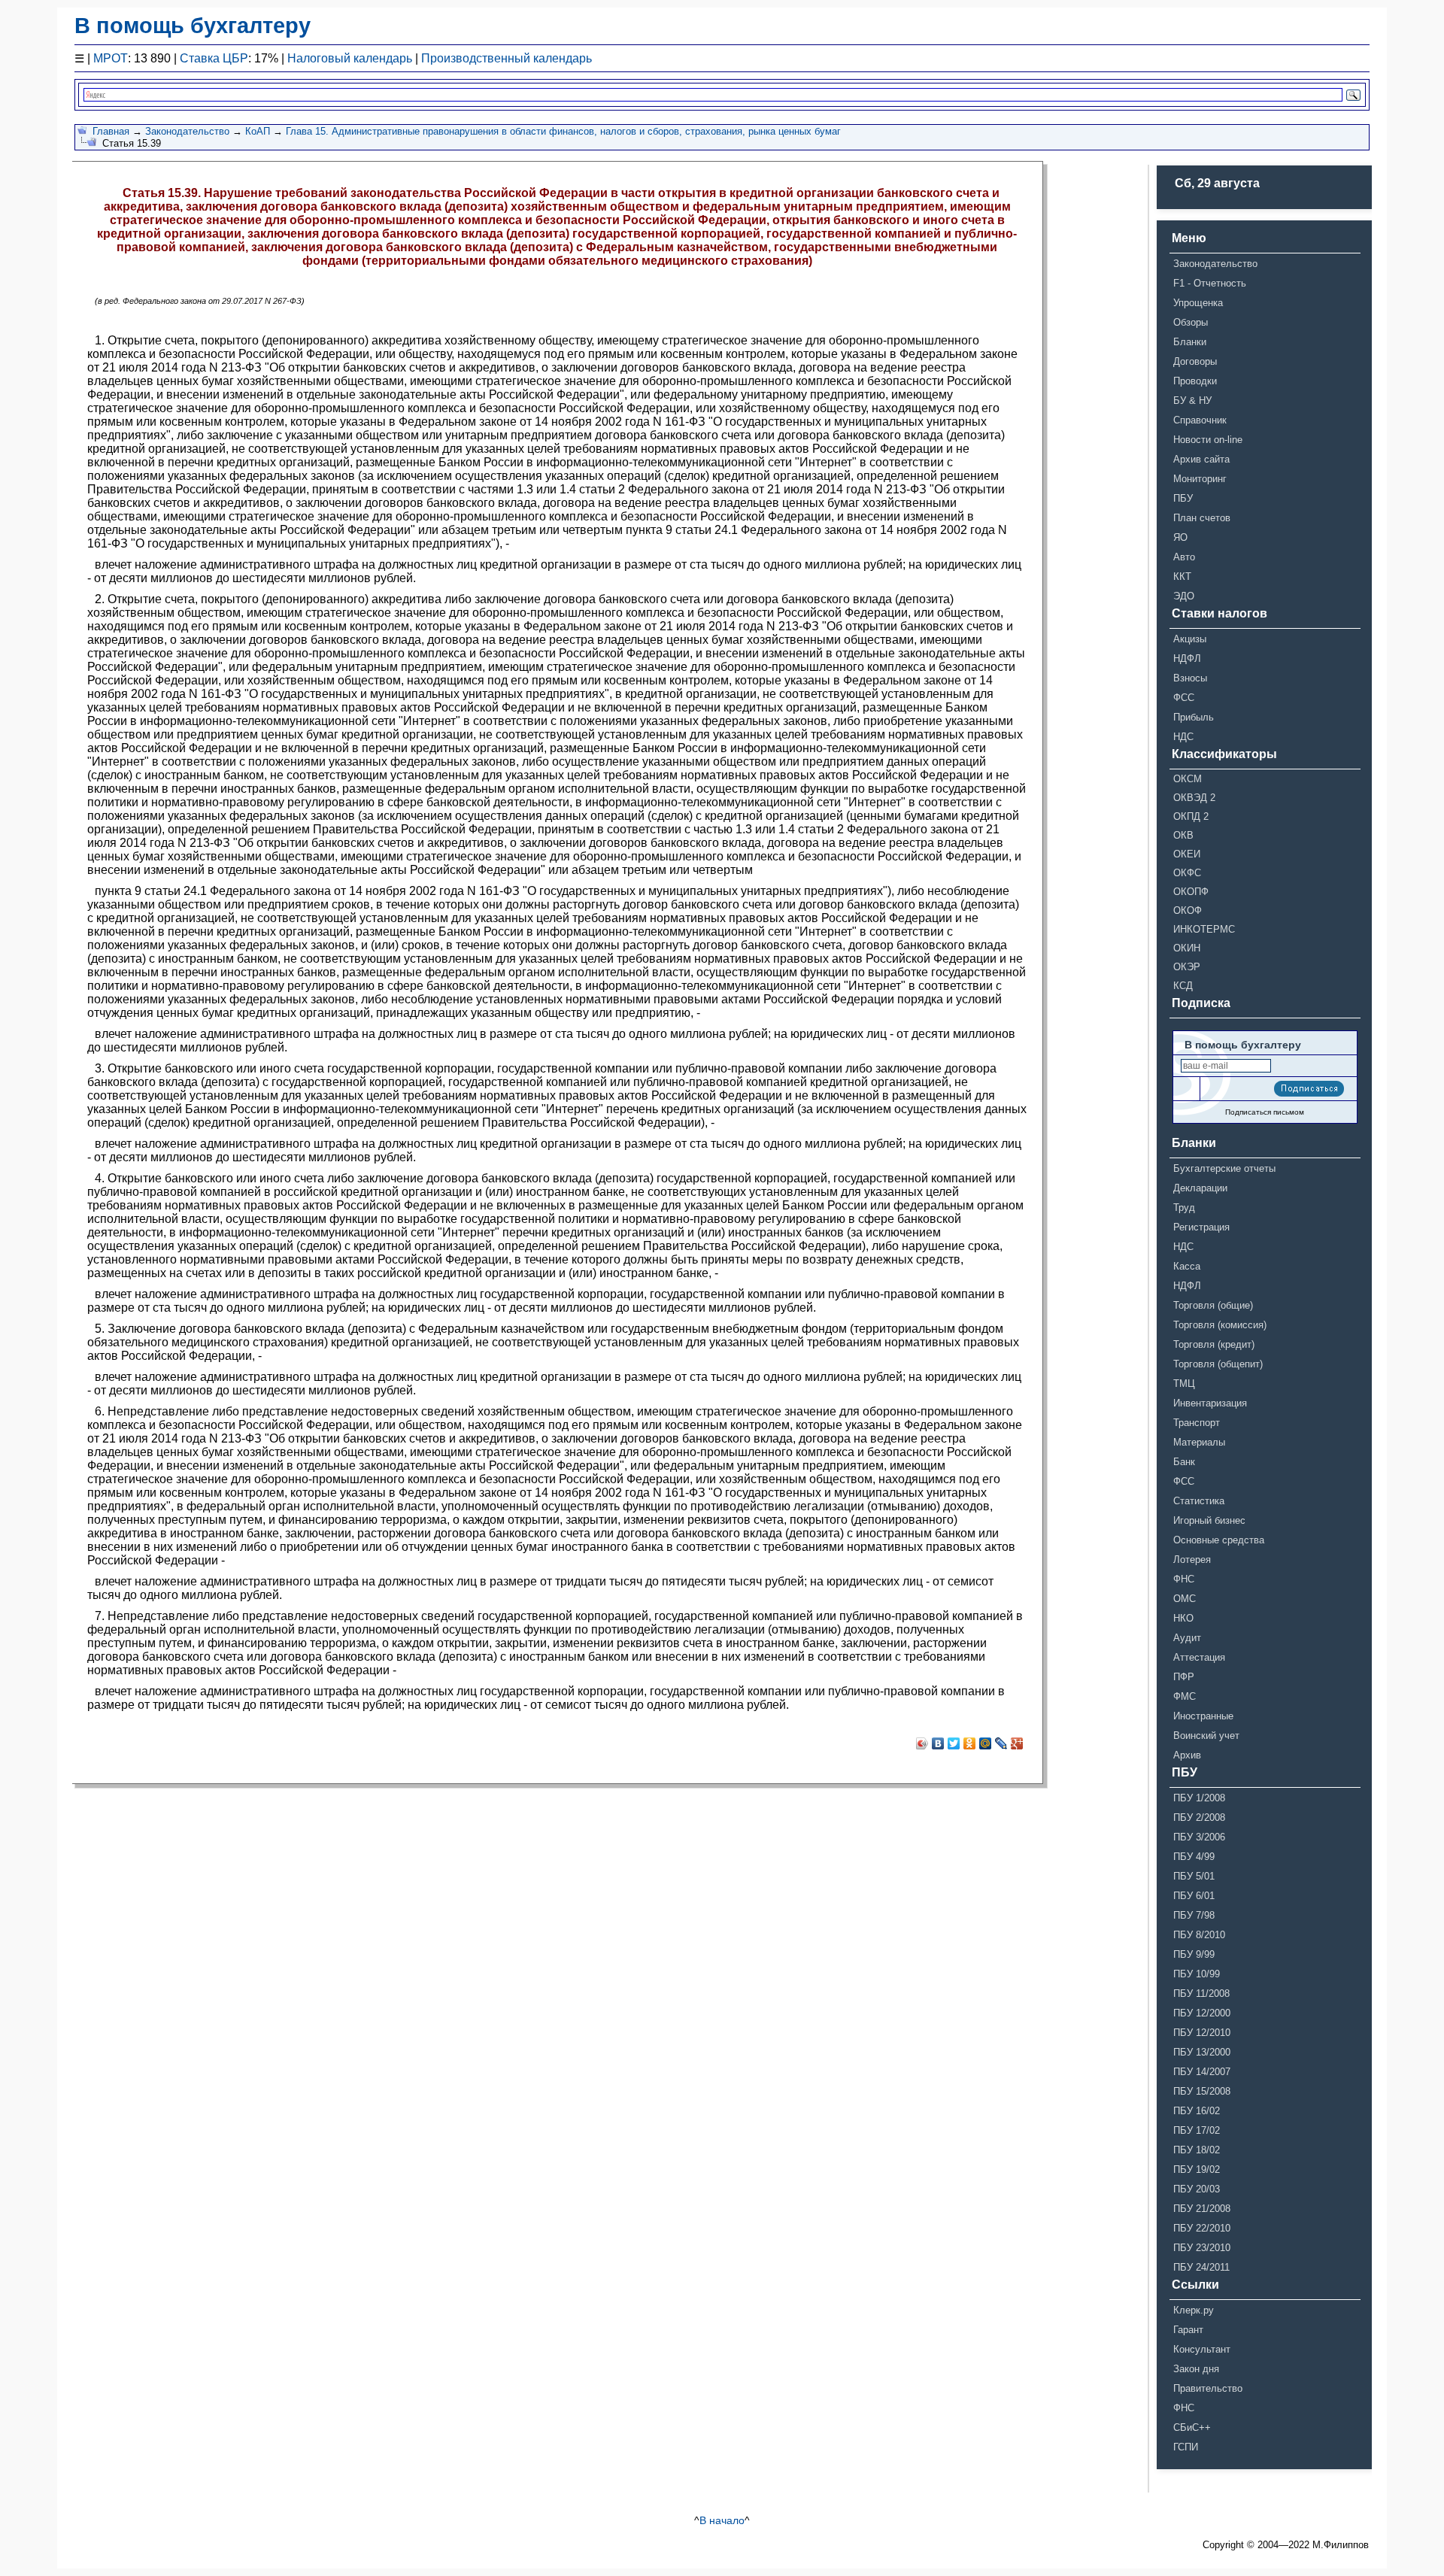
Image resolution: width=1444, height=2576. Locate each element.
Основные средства (1219, 1540)
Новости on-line (1208, 440)
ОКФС (1187, 873)
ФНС (1184, 1579)
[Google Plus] (1017, 1743)
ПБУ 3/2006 (1199, 1837)
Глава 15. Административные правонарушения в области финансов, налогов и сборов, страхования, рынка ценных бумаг (563, 131)
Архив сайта (1201, 459)
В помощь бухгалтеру (193, 26)
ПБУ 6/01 (1194, 1896)
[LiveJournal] (1001, 1743)
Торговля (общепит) (1218, 1364)
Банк (1184, 1462)
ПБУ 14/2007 (1202, 2072)
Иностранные (1203, 1716)
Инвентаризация (1210, 1403)
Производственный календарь (507, 58)
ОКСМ (1188, 779)
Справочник (1200, 420)
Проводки (1195, 381)
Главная (111, 131)
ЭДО (1184, 596)
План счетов (1202, 518)
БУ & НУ (1192, 401)
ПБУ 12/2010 (1202, 2033)
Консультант (1202, 2349)
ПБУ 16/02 (1197, 2111)
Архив (1187, 1755)
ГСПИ (1186, 2447)
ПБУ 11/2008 (1201, 1993)
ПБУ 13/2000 (1202, 2052)
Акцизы (1190, 639)
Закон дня (1196, 2369)
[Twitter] (954, 1743)
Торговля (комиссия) (1220, 1325)
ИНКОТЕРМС (1204, 929)
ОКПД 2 (1191, 816)
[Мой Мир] (986, 1743)
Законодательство (187, 131)
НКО (1183, 1618)
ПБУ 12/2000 (1202, 2013)
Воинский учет (1206, 1736)
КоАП (258, 131)
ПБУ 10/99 (1197, 1974)
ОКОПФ (1191, 892)
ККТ (1182, 576)
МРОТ (111, 58)
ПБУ (1183, 498)
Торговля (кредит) (1214, 1344)
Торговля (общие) (1213, 1305)
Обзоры (1191, 322)
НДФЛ (1187, 658)
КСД (1183, 986)
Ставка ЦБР (214, 58)
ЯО (1180, 537)
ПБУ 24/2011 (1201, 2267)
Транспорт (1197, 1423)
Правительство (1208, 2388)
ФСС (1184, 698)
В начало (722, 2520)
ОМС (1185, 1599)
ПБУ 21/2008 (1202, 2209)
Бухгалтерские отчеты (1224, 1168)
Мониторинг (1200, 479)
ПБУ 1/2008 (1199, 1798)
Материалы (1199, 1442)
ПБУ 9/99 (1194, 1954)
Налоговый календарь (350, 58)
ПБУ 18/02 (1197, 2150)
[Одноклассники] (970, 1743)
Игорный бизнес (1209, 1520)
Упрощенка (1198, 303)
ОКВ (1183, 835)
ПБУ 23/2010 (1202, 2248)
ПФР (1184, 1677)
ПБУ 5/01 (1194, 1876)
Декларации (1200, 1188)
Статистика (1199, 1501)
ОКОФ (1188, 910)
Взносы (1190, 678)
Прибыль (1194, 717)
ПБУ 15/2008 (1202, 2091)
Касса (1187, 1266)
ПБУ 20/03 (1197, 2189)
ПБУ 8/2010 (1199, 1935)
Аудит (1187, 1638)
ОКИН (1187, 948)
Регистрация (1201, 1227)
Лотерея (1192, 1560)
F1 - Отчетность (1210, 283)
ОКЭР (1187, 967)
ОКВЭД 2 (1194, 798)
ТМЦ (1184, 1384)
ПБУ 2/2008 (1199, 1817)
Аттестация (1199, 1657)
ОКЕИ (1187, 854)
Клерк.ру (1194, 2310)
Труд (1184, 1208)
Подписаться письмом (1265, 1112)
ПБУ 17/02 (1197, 2130)
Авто (1184, 557)
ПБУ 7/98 (1194, 1915)
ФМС (1185, 1696)
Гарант (1188, 2330)
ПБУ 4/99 (1194, 1857)
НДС (1183, 737)
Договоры (1195, 361)
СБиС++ (1192, 2427)
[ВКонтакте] (938, 1743)
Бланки (1190, 342)
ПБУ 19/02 (1197, 2169)
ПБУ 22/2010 (1202, 2228)
